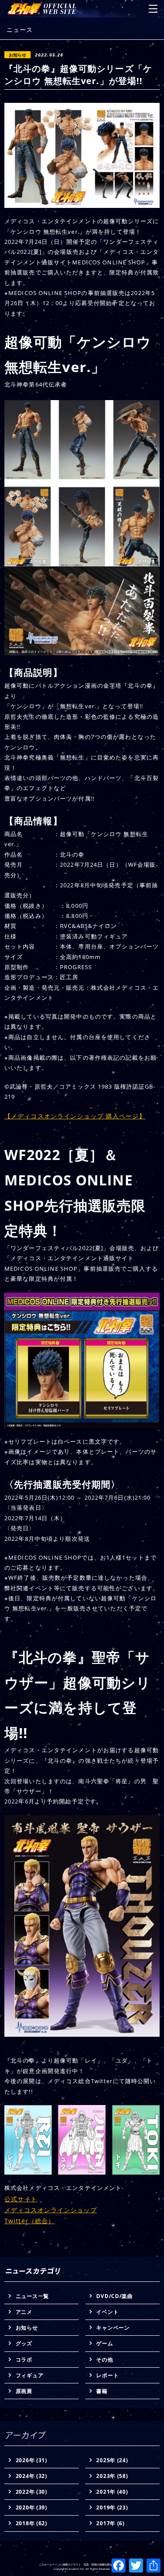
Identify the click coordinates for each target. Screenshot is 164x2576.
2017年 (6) (110, 2523)
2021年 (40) (112, 2492)
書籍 (102, 2391)
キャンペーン (113, 2328)
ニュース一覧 (32, 2296)
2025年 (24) (112, 2460)
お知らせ (27, 2328)
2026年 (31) (31, 2460)
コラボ (24, 2360)
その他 (105, 2360)
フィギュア (30, 2375)
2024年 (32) (31, 2476)
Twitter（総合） (30, 2221)
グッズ (24, 2343)
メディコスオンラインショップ (51, 2210)
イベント (107, 2312)
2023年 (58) (112, 2476)
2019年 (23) (112, 2507)
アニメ (24, 2312)
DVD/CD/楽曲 (114, 2296)
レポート (107, 2375)
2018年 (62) (31, 2523)
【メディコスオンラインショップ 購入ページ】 (75, 1116)
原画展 (24, 2391)
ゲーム (105, 2343)
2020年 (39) (31, 2507)
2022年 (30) (31, 2492)
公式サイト (21, 2199)
